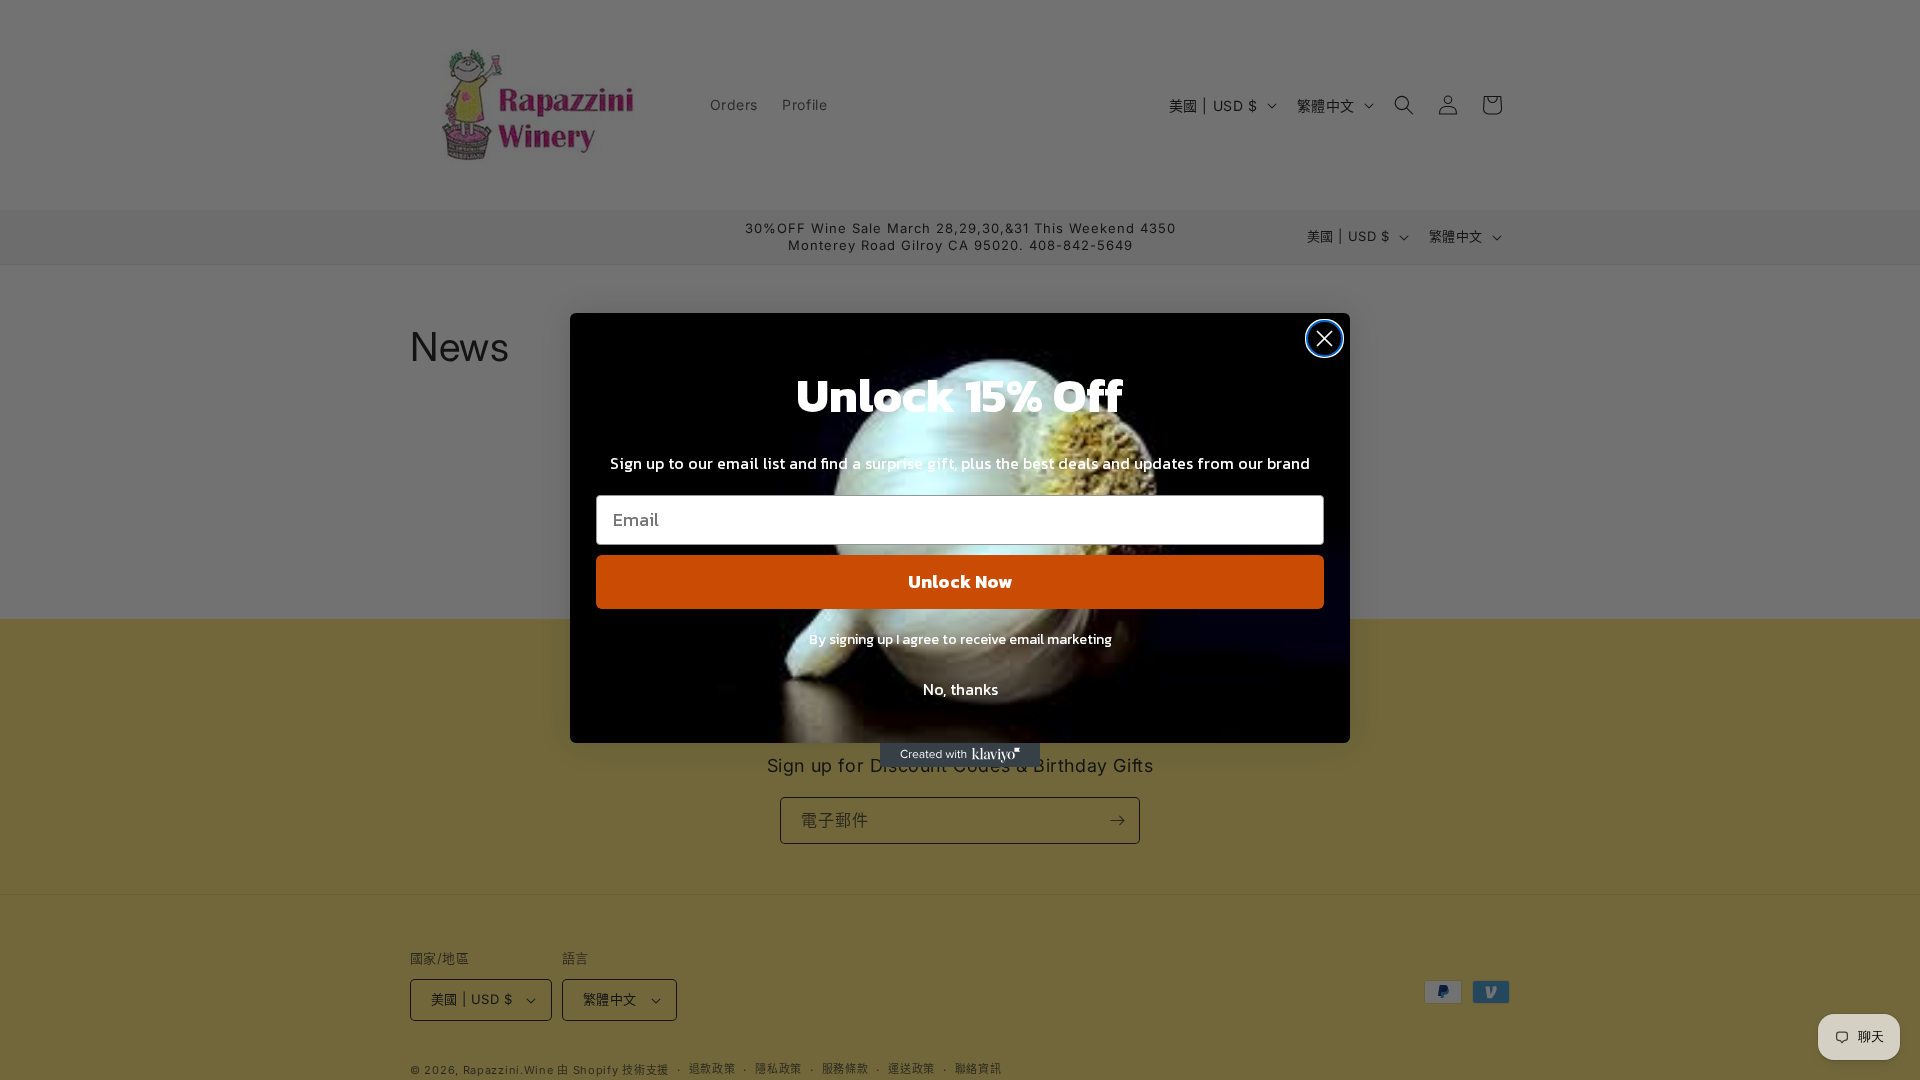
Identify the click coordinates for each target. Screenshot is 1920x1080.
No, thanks (960, 689)
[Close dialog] (1324, 338)
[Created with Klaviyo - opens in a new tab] (960, 755)
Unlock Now (960, 581)
